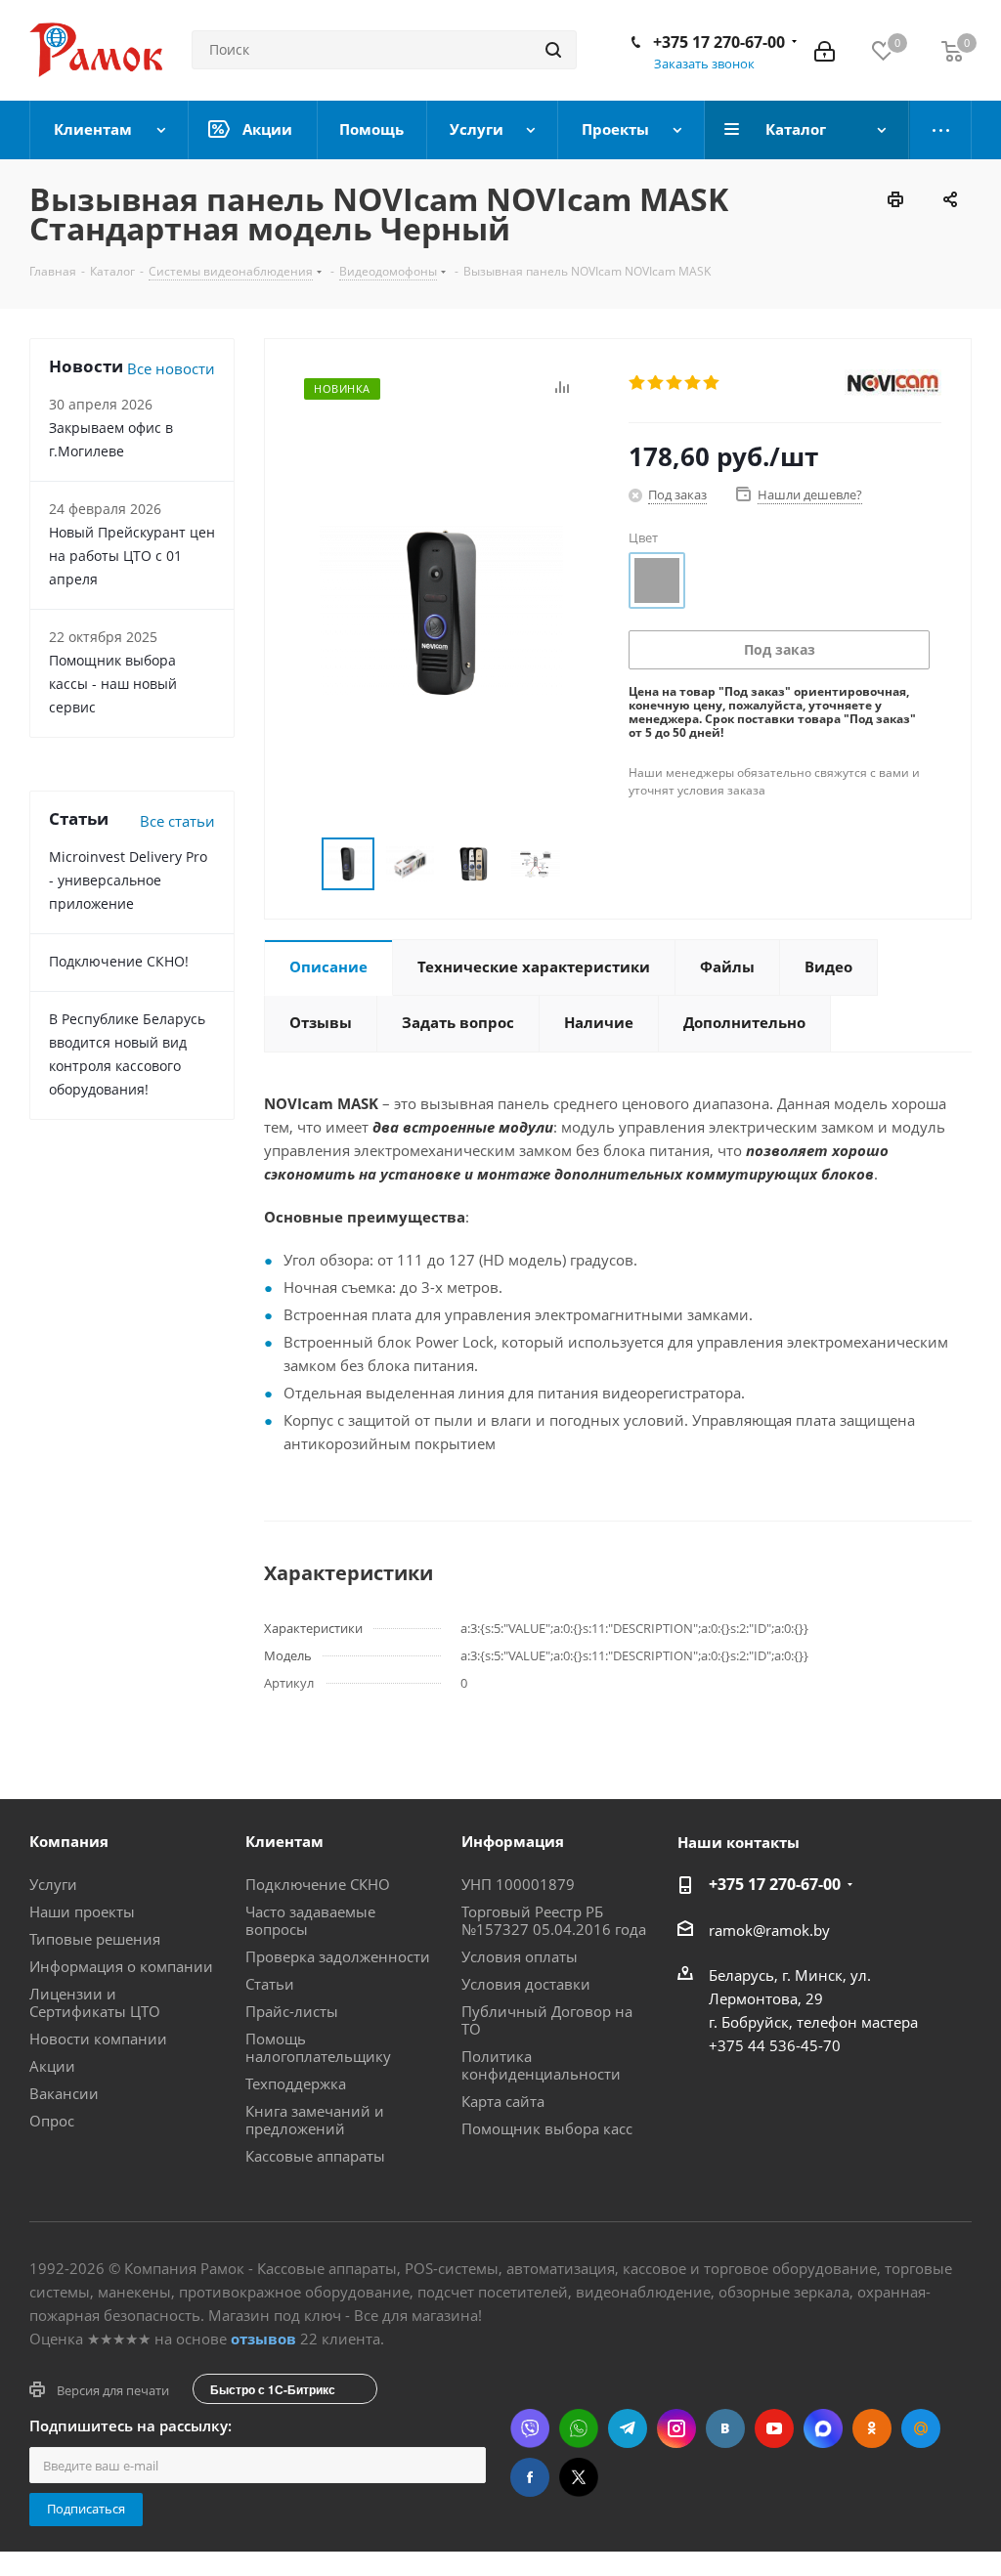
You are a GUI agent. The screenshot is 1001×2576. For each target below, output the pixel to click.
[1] (638, 383)
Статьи (270, 1984)
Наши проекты (82, 1911)
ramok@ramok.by (769, 1930)
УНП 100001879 (518, 1884)
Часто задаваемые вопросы (310, 1920)
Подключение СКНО (318, 1884)
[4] (694, 383)
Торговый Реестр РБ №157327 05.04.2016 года (554, 1920)
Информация (513, 1841)
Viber (530, 2428)
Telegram (628, 2428)
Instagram (676, 2428)
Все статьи (177, 821)
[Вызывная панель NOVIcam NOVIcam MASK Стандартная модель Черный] (441, 611)
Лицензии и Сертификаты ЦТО (95, 2002)
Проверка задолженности (338, 1956)
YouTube (774, 2428)
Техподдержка (296, 2083)
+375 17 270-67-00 (719, 42)
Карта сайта (503, 2101)
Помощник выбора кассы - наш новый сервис (113, 684)
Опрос (52, 2121)
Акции (52, 2066)
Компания (69, 1841)
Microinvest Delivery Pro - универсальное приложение (128, 880)
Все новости (171, 368)
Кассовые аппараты (315, 2156)
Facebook (530, 2477)
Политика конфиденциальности (541, 2065)
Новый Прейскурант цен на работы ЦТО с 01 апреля (132, 556)
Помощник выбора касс (547, 2128)
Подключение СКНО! (119, 961)
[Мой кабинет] (825, 50)
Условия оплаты (520, 1956)
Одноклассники (872, 2428)
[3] (675, 383)
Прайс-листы (292, 2011)
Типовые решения (95, 1939)
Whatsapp (579, 2428)
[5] (712, 383)
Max (823, 2428)
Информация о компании (121, 1966)
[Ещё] (941, 130)
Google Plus (921, 2428)
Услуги (53, 1884)
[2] (656, 383)
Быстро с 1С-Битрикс (273, 2389)
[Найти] (553, 50)
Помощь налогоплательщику (318, 2047)
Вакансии (64, 2093)
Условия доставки (526, 1984)
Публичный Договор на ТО (547, 2020)
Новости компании (98, 2039)
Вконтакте (725, 2428)
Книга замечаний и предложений (315, 2120)
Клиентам (284, 1841)
